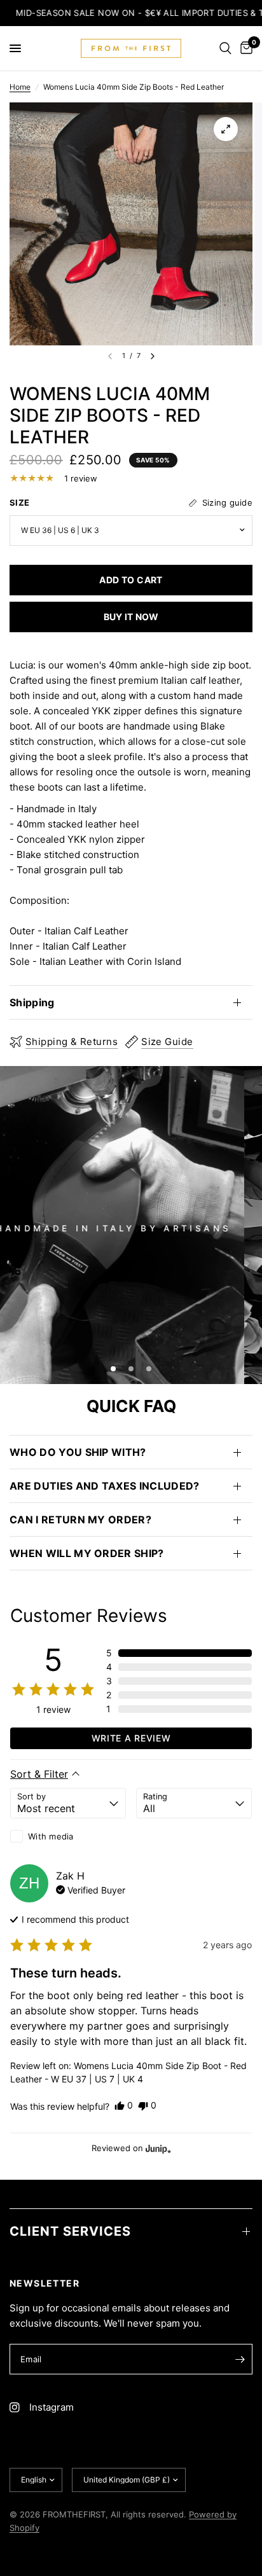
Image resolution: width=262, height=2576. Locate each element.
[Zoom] (226, 129)
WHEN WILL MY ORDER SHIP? (87, 1553)
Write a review (131, 1738)
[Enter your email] (240, 2359)
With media (51, 1836)
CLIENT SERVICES (70, 2231)
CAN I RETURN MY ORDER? (80, 1520)
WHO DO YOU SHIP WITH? (78, 1452)
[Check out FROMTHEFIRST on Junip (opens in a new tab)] (157, 2149)
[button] (179, 1653)
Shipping (32, 1002)
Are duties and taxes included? (105, 1486)
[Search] (225, 48)
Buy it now (131, 617)
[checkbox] (68, 1836)
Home (20, 87)
